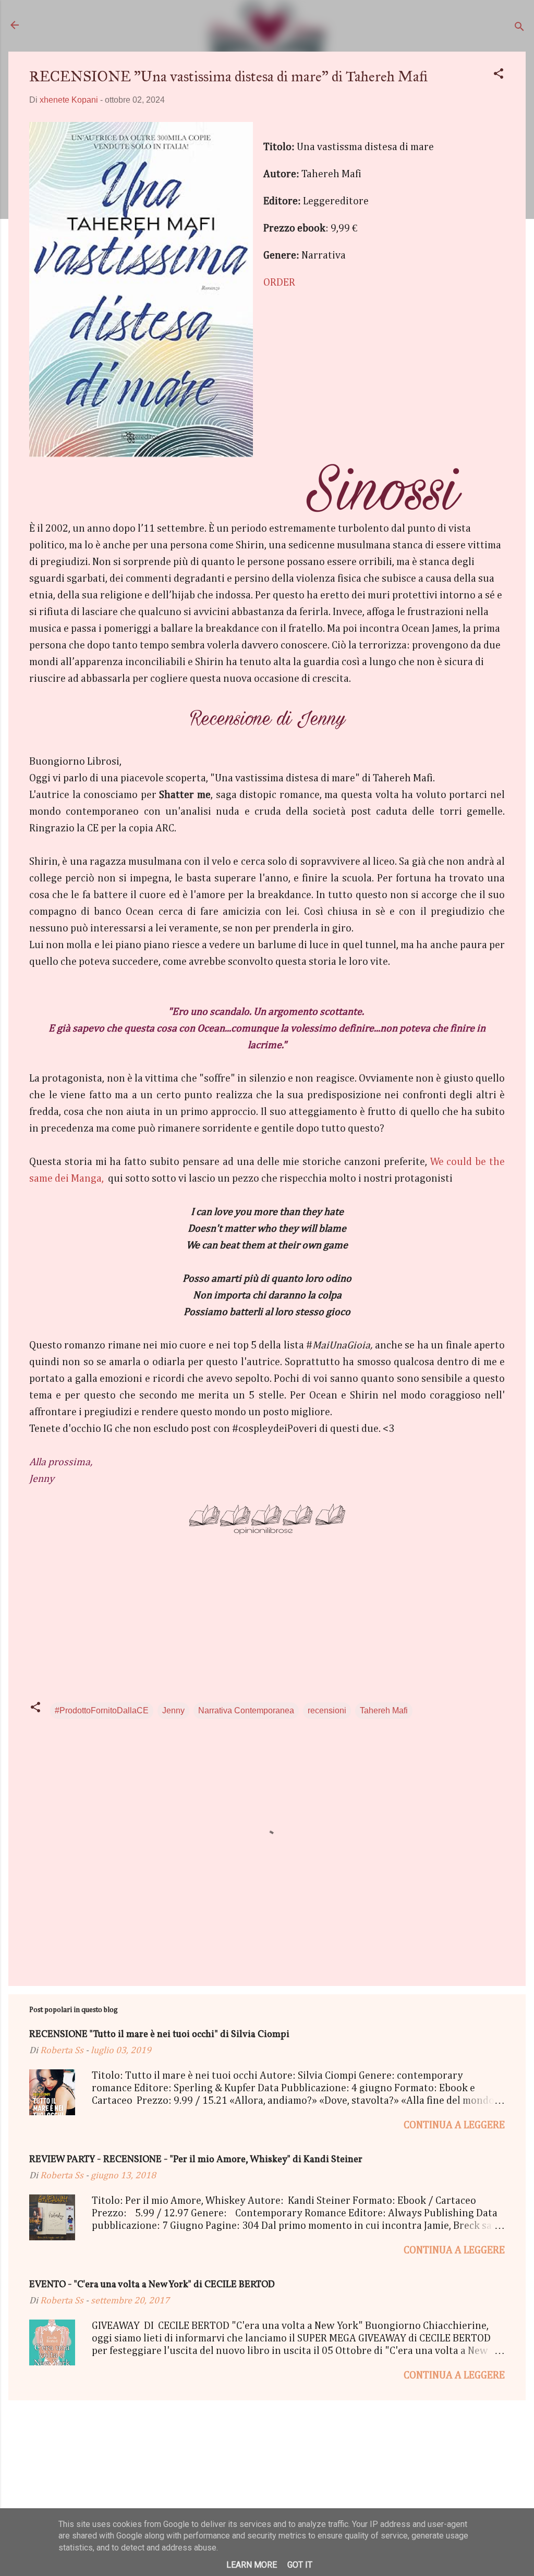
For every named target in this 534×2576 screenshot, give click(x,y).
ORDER (279, 283)
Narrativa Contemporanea (246, 1710)
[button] (499, 75)
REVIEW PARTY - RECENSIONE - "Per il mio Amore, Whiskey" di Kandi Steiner (196, 2160)
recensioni (327, 1710)
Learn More (252, 2565)
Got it (300, 2565)
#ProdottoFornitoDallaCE (102, 1710)
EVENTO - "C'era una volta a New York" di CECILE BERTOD (152, 2285)
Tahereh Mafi (384, 1710)
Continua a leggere (454, 2125)
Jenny (173, 1710)
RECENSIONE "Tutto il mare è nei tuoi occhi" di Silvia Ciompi (159, 2035)
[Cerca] (519, 28)
